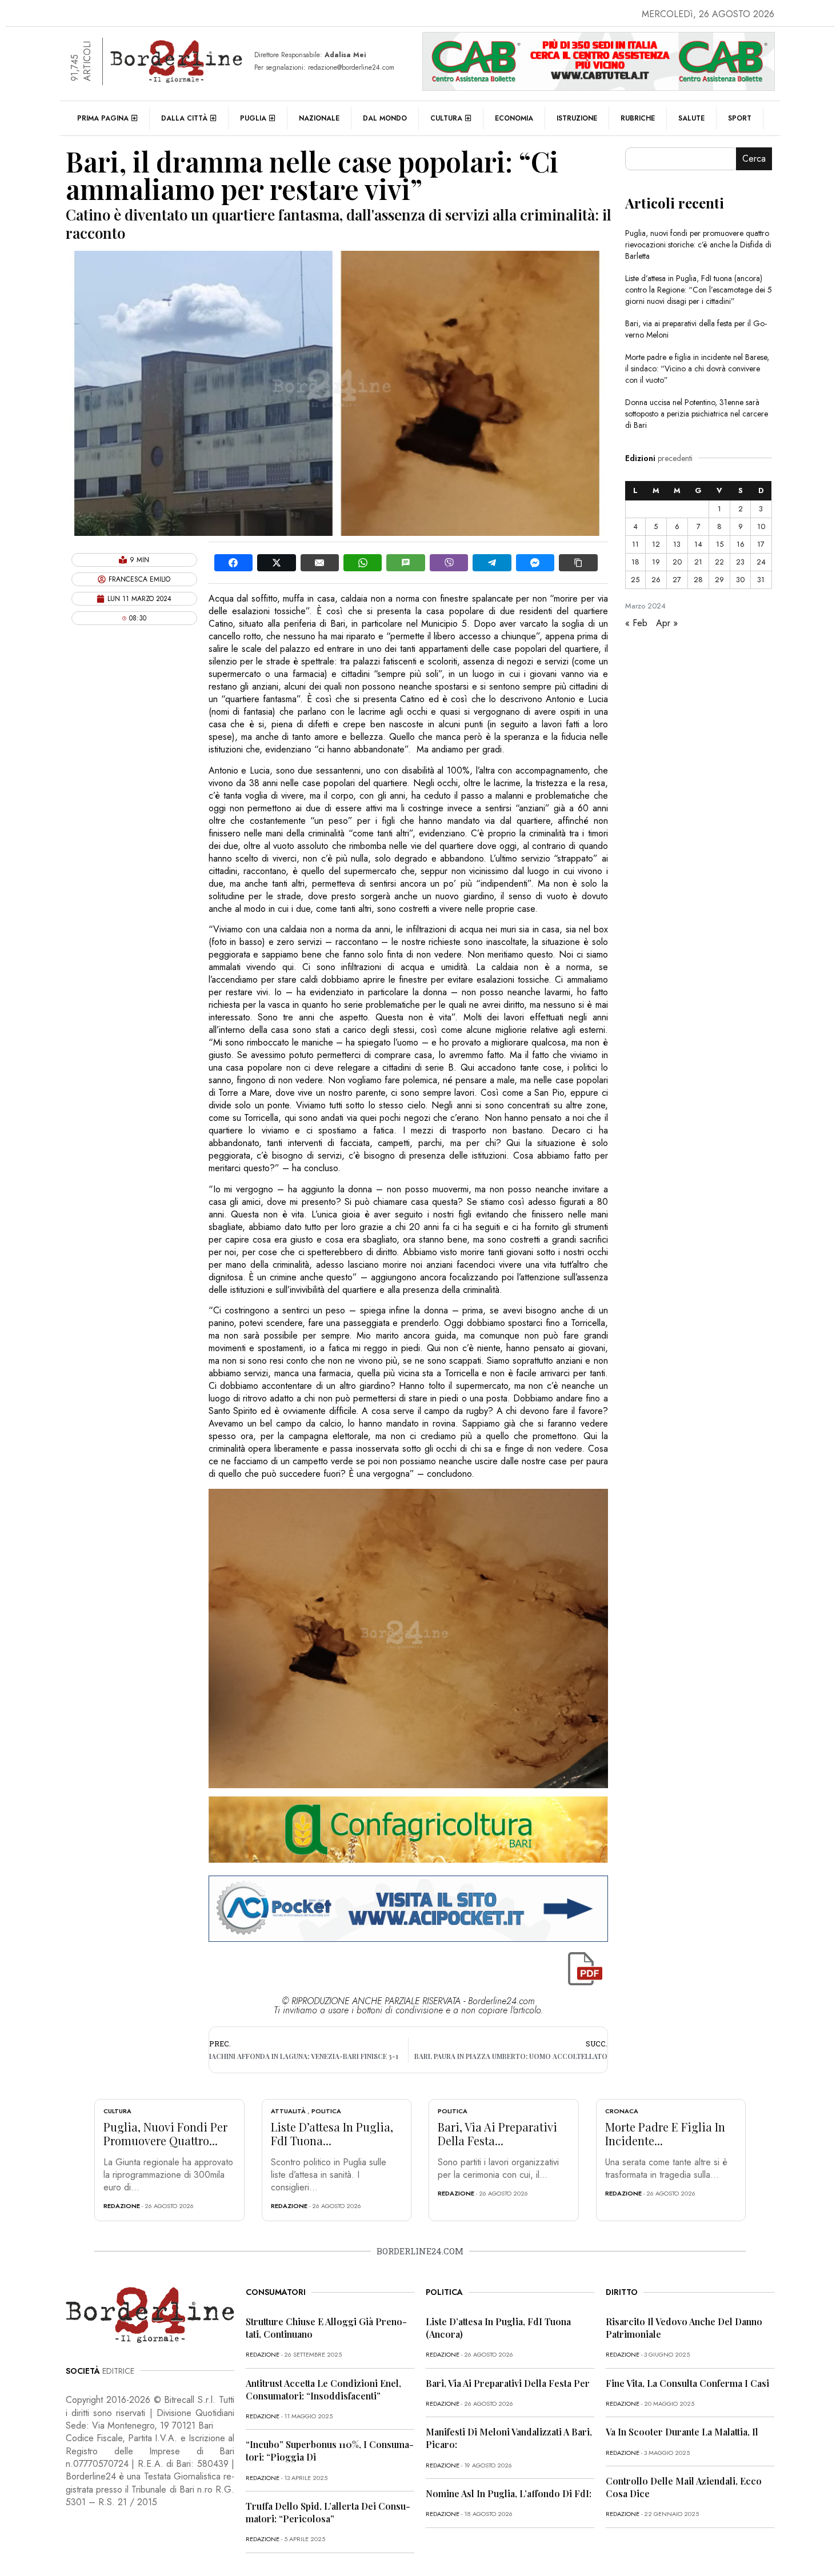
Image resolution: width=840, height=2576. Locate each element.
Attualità (288, 2111)
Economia (514, 118)
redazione (122, 2206)
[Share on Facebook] (233, 563)
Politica (326, 2111)
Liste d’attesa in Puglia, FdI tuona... (332, 2134)
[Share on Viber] (449, 563)
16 (741, 544)
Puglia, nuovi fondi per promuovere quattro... (165, 2134)
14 (698, 544)
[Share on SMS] (405, 563)
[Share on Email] (320, 563)
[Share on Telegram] (492, 563)
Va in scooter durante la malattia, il (682, 2432)
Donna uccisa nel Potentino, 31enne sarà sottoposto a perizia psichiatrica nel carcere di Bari (697, 414)
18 (635, 562)
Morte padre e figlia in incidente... (665, 2134)
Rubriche (638, 118)
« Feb (636, 623)
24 (761, 562)
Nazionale (319, 118)
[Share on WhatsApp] (363, 563)
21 (698, 562)
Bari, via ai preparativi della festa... (497, 2134)
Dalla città (184, 118)
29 (719, 580)
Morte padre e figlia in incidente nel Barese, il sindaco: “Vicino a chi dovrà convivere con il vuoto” (697, 368)
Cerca (754, 159)
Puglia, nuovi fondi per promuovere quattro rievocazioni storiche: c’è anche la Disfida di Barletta (698, 245)
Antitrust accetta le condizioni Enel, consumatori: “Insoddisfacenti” (323, 2389)
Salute (691, 118)
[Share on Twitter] (276, 563)
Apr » (667, 623)
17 (761, 544)
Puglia (253, 118)
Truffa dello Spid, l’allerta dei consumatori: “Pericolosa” (328, 2512)
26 (656, 580)
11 (635, 544)
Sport (740, 118)
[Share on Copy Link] (578, 563)
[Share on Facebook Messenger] (535, 563)
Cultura (446, 118)
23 (740, 562)
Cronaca (622, 2111)
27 (677, 580)
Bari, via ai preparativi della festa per (508, 2383)
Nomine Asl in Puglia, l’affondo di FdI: (509, 2493)
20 (677, 562)
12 (656, 544)
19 (656, 562)
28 (698, 580)
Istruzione (577, 118)
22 (719, 562)
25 (635, 580)
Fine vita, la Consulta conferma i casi (687, 2383)
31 (761, 580)
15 (720, 544)
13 (677, 544)
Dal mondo (385, 118)
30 (740, 580)
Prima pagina (103, 118)
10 (761, 526)
